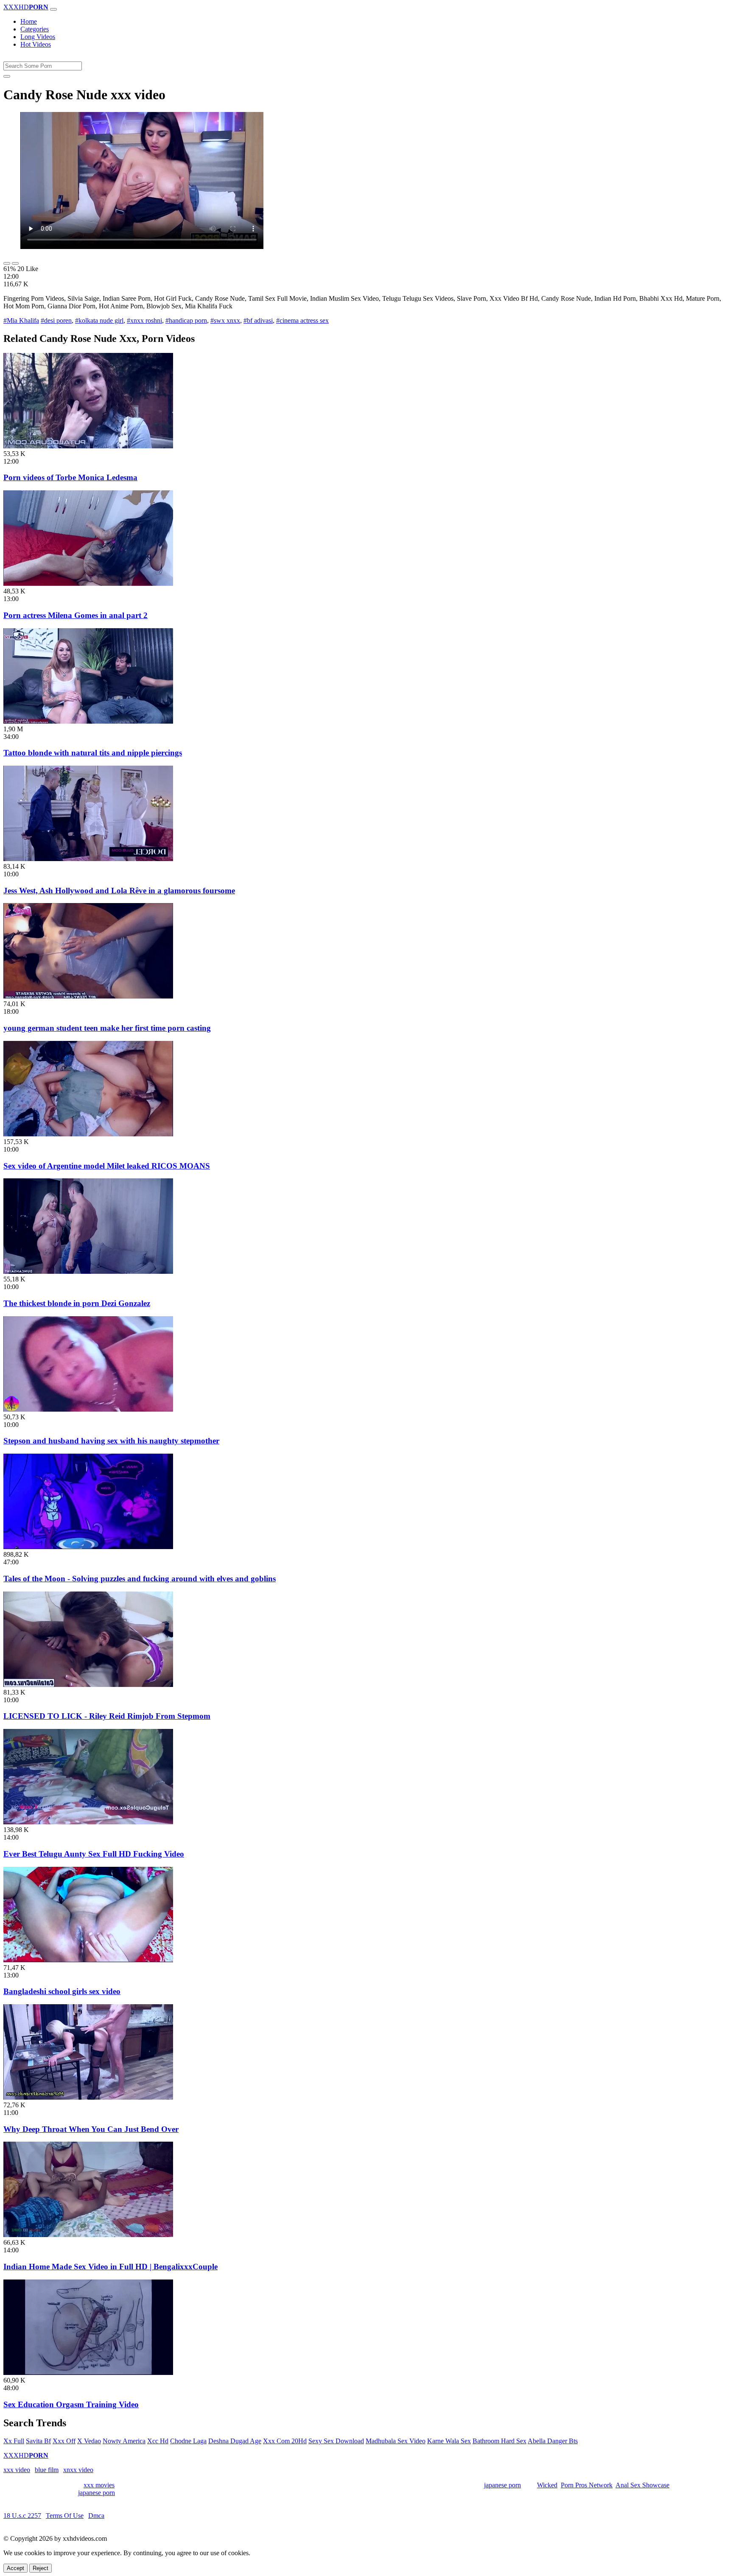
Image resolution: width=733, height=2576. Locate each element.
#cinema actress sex (302, 320)
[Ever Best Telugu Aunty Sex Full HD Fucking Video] (88, 1822)
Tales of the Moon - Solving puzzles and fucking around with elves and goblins (140, 1579)
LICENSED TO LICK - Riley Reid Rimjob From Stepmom (107, 1716)
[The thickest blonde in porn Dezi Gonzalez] (88, 1271)
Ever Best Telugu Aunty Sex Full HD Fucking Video (94, 1854)
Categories (35, 29)
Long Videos (38, 37)
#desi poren (56, 320)
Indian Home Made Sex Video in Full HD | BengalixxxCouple (111, 2267)
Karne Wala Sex (449, 2441)
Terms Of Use (65, 2516)
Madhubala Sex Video (396, 2441)
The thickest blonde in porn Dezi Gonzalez (77, 1303)
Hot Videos (36, 44)
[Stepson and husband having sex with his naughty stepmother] (88, 1409)
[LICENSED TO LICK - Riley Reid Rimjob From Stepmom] (88, 1685)
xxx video (17, 2470)
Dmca (96, 2516)
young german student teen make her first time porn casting (107, 1028)
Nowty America (124, 2441)
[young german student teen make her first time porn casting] (88, 996)
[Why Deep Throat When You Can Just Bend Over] (88, 2097)
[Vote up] (7, 263)
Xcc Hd (158, 2441)
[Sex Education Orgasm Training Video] (88, 2373)
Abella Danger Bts (553, 2441)
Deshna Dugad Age (235, 2441)
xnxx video (78, 2470)
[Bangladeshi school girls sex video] (88, 1960)
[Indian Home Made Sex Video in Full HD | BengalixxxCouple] (88, 2235)
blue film (47, 2470)
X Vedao (89, 2441)
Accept (15, 2568)
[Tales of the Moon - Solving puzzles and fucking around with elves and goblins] (88, 1547)
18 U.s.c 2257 (22, 2516)
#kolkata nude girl (99, 320)
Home (29, 21)
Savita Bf (38, 2441)
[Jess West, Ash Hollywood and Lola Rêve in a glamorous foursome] (88, 859)
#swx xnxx (225, 320)
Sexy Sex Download (336, 2441)
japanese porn (502, 2485)
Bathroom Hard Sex (499, 2441)
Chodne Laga (188, 2441)
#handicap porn (186, 320)
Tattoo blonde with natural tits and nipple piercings (93, 753)
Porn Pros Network (587, 2485)
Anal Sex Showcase (642, 2485)
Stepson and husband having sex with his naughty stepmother (111, 1441)
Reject (41, 2568)
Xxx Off (64, 2441)
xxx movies (99, 2485)
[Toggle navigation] (53, 9)
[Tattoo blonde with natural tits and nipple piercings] (88, 721)
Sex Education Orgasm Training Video (71, 2404)
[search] (7, 76)
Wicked (547, 2485)
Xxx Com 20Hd (285, 2441)
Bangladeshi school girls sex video (62, 1991)
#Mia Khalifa (21, 320)
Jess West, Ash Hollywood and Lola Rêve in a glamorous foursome (119, 891)
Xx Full (14, 2441)
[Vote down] (15, 263)
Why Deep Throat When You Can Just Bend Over (91, 2129)
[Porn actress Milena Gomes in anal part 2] (88, 583)
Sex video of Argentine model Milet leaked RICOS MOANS (107, 1166)
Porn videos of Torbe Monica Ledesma (70, 477)
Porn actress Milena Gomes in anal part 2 (76, 615)
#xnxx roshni (144, 320)
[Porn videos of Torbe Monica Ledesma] (88, 446)
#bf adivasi (258, 320)
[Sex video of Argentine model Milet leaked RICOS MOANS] (88, 1134)
